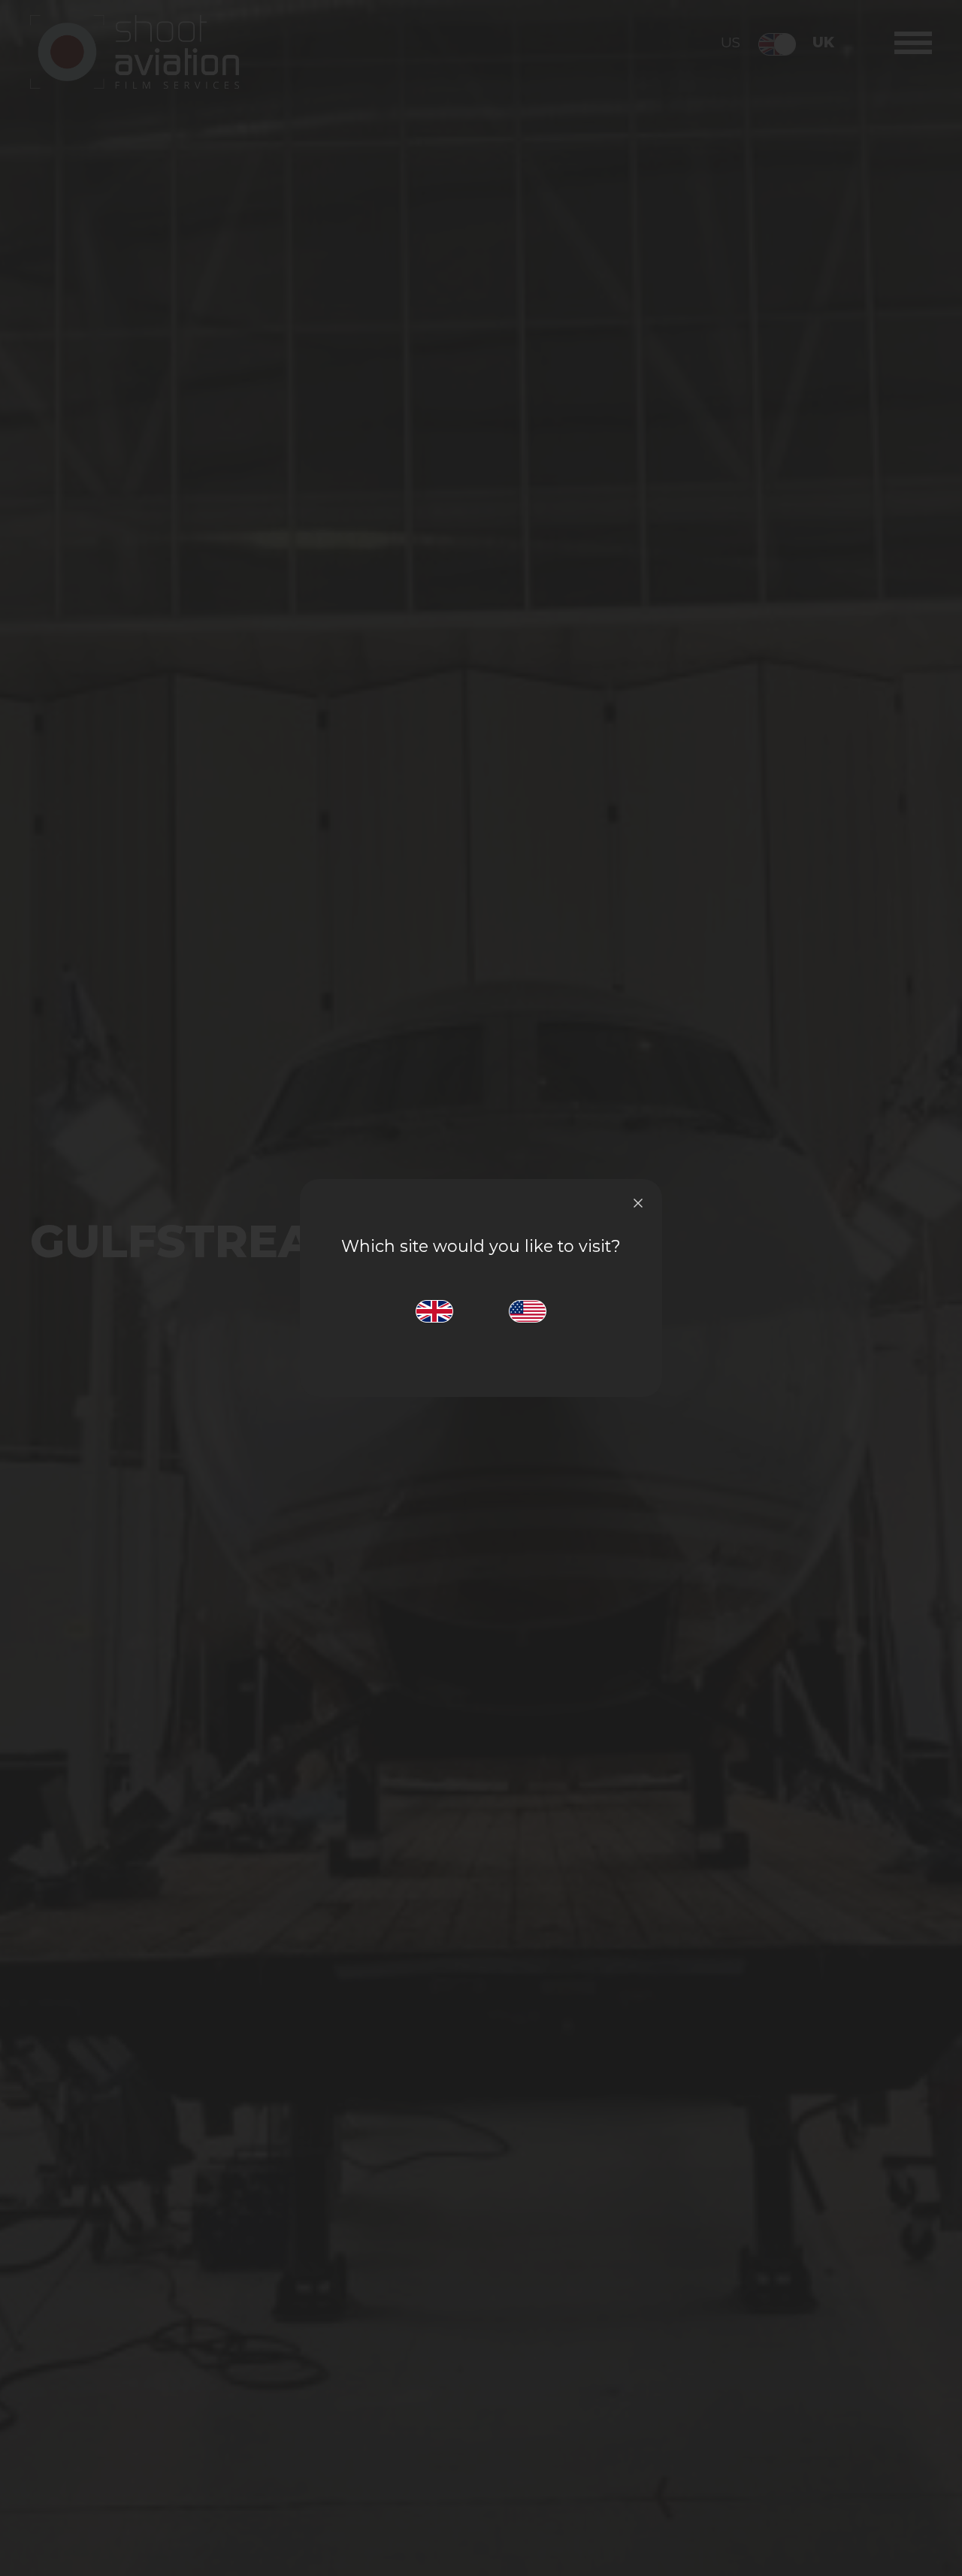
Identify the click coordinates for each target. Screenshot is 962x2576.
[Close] (638, 1203)
